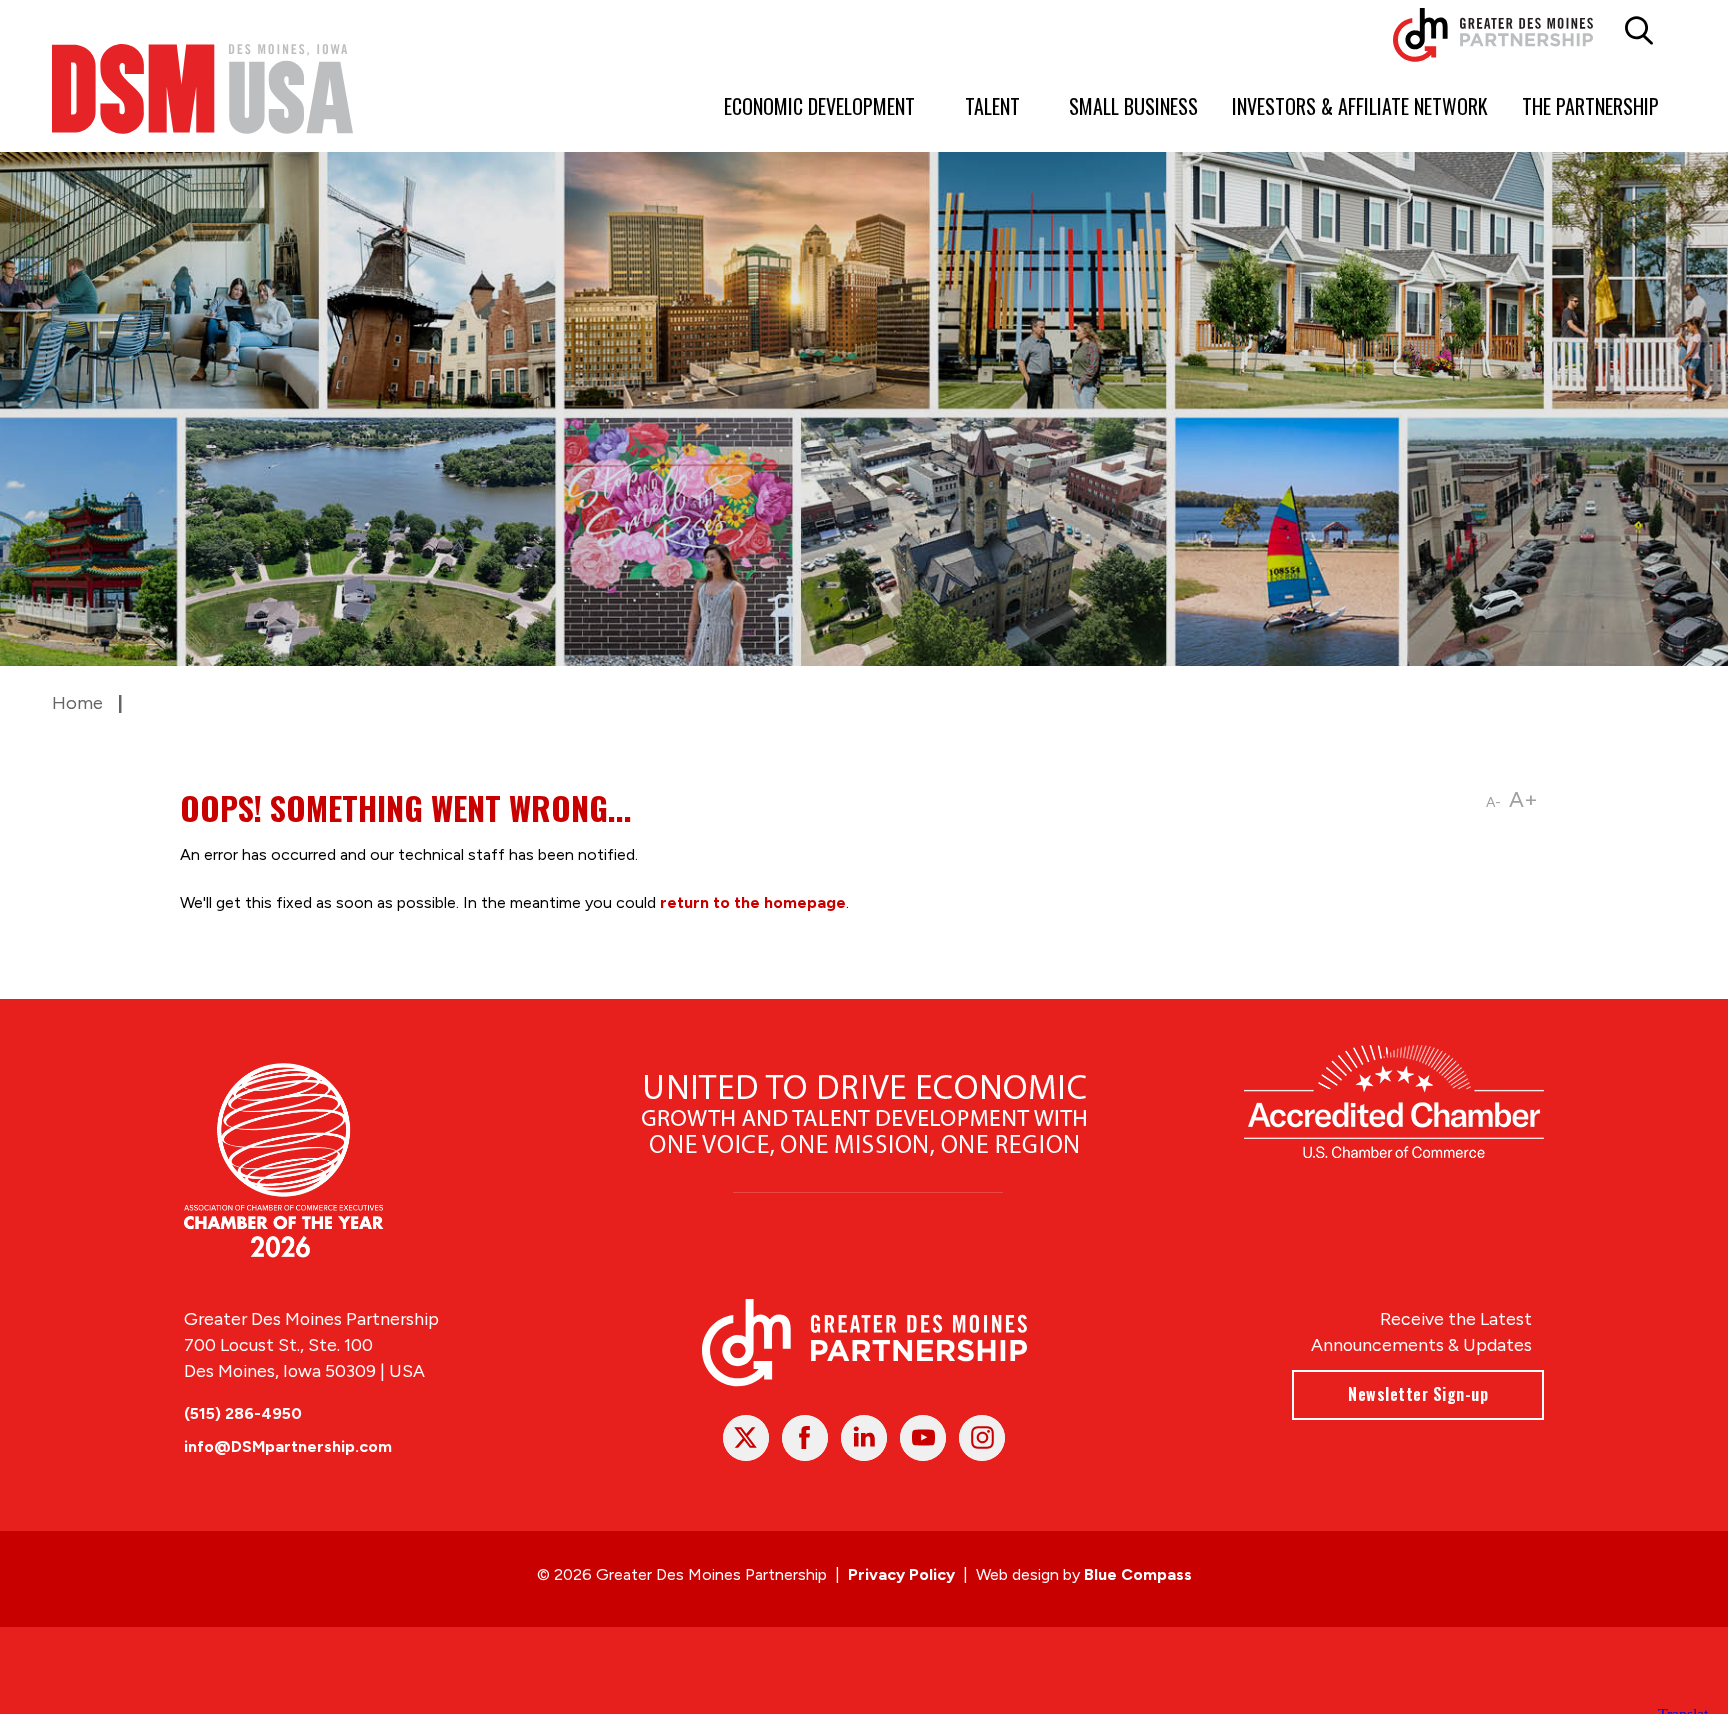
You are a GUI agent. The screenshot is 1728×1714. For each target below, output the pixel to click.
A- (1493, 802)
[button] (1638, 31)
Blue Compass (1138, 1574)
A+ (1523, 799)
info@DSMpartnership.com (288, 1446)
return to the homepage (753, 902)
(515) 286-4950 (243, 1413)
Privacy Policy (901, 1574)
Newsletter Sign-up (1418, 1394)
